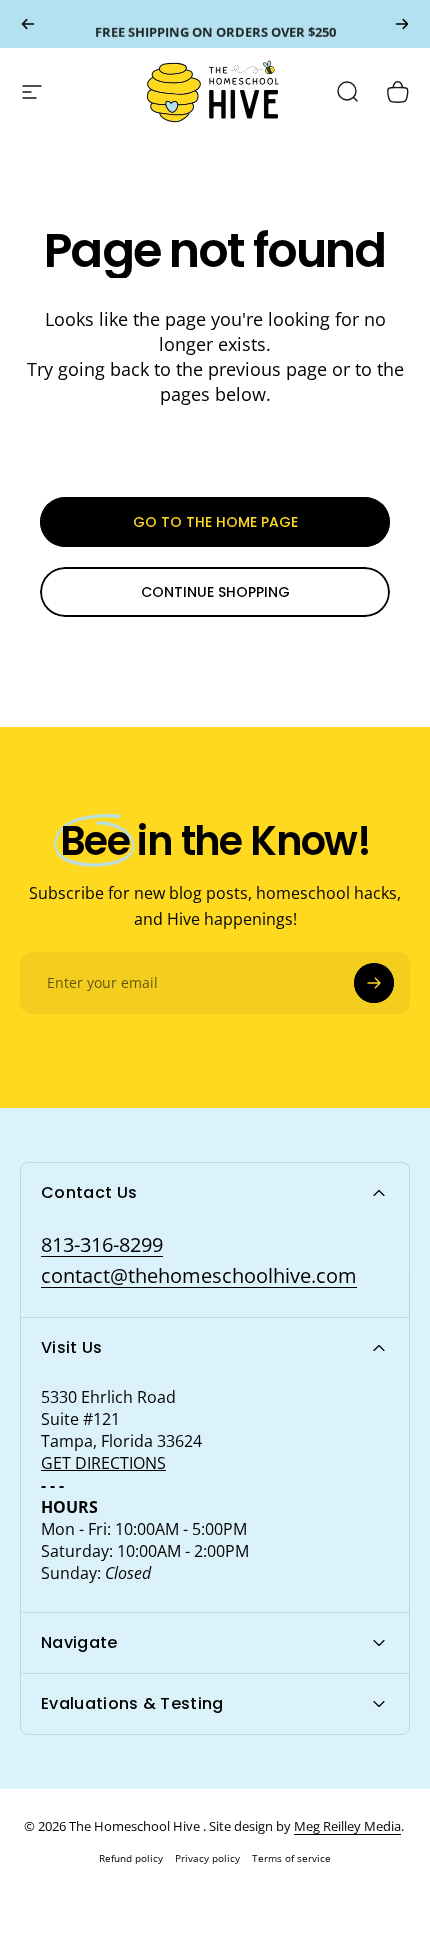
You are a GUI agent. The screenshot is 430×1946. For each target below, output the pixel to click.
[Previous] (28, 24)
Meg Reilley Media (347, 1826)
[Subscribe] (374, 983)
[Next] (402, 24)
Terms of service (291, 1858)
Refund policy (131, 1858)
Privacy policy (207, 1858)
